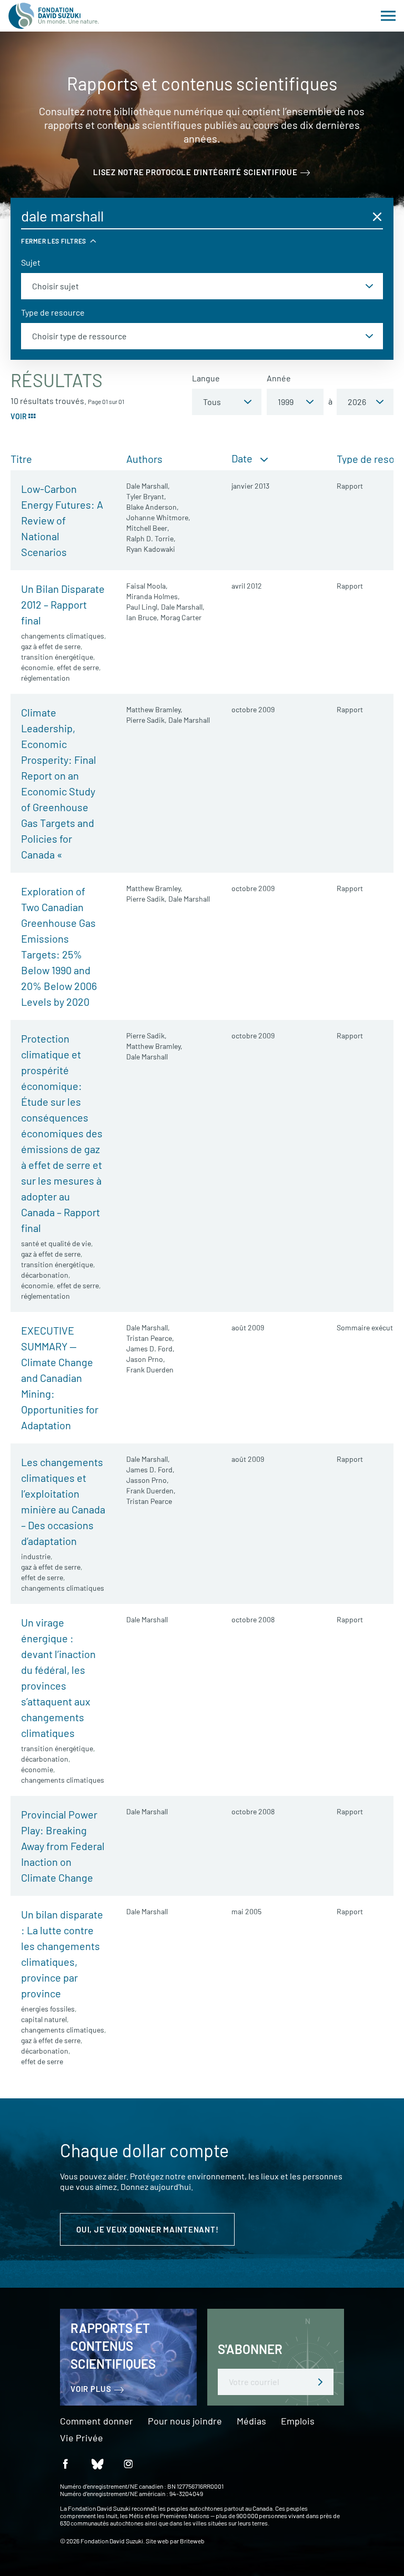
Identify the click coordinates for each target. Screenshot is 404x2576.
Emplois (298, 2421)
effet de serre (78, 667)
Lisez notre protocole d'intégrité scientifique (195, 172)
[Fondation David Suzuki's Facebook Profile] (65, 2464)
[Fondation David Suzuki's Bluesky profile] (97, 2464)
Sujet (31, 262)
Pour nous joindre (185, 2421)
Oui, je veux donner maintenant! (147, 2229)
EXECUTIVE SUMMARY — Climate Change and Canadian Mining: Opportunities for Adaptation (60, 1378)
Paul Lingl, (143, 607)
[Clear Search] (377, 216)
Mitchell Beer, (148, 528)
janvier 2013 (250, 486)
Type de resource (53, 312)
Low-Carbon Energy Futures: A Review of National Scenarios (62, 520)
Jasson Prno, (148, 1480)
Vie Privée (82, 2438)
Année (279, 378)
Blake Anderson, (153, 507)
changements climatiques (63, 636)
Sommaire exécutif (367, 1327)
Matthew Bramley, (154, 709)
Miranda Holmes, (153, 596)
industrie (36, 1556)
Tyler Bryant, (146, 496)
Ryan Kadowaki (151, 549)
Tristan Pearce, (150, 1338)
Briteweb (192, 2541)
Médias (251, 2421)
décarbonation (45, 1275)
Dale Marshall (189, 720)
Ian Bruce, (143, 617)
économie (37, 667)
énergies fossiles (48, 2009)
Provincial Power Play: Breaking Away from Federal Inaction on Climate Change (63, 1846)
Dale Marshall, (148, 486)
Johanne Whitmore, (158, 517)
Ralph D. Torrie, (151, 538)
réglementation (46, 678)
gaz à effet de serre (51, 646)
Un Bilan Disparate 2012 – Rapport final (63, 604)
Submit (320, 2382)
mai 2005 (246, 1911)
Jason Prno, (146, 1359)
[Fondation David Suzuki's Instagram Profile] (128, 2464)
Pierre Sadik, (147, 720)
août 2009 (248, 1327)
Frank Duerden (150, 1370)
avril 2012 (247, 586)
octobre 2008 (253, 1619)
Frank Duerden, (151, 1491)
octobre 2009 (253, 709)
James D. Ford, (150, 1348)
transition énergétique (57, 657)
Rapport (350, 486)
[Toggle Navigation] (388, 16)
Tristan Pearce (149, 1501)
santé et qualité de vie (56, 1243)
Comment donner (97, 2421)
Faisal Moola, (147, 586)
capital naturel (44, 2019)
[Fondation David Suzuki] (54, 16)
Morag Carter (181, 617)
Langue (206, 378)
